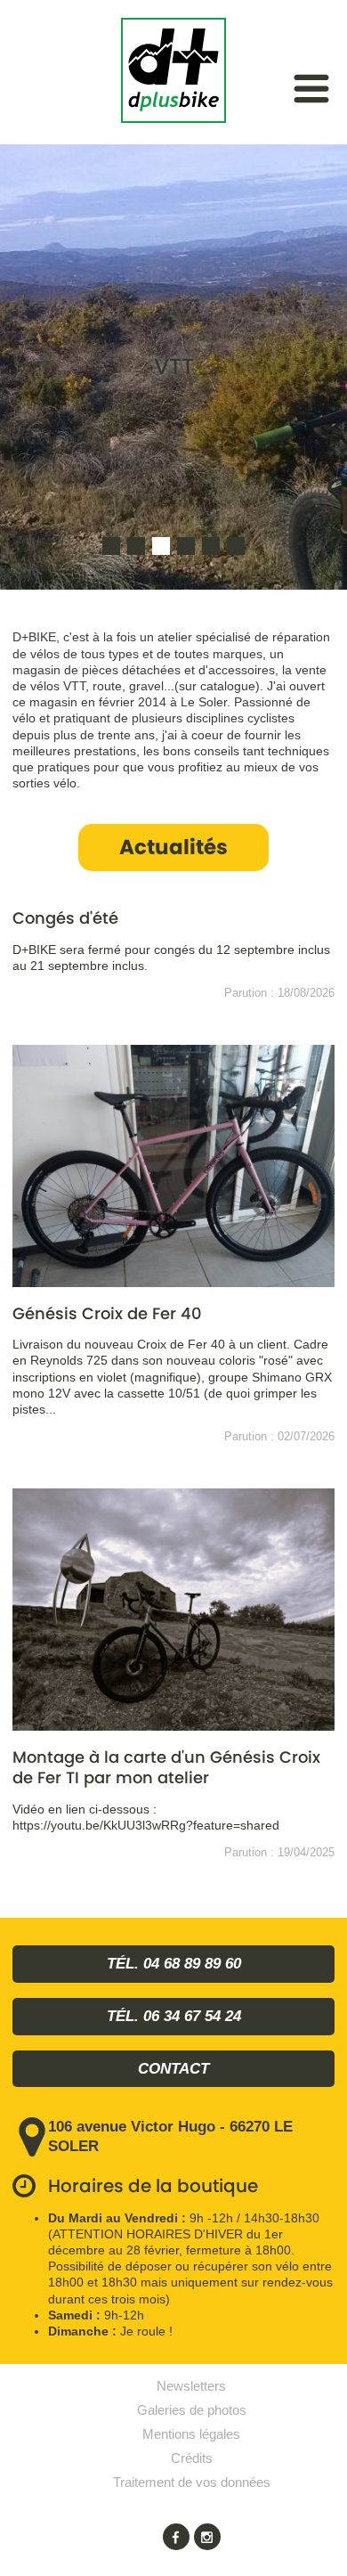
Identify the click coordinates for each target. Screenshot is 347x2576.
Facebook (176, 2537)
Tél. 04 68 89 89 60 (174, 1964)
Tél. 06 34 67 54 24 (174, 2016)
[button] (111, 546)
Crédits (192, 2458)
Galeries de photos (192, 2410)
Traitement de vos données (192, 2482)
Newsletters (191, 2386)
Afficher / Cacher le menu (311, 89)
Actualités (173, 847)
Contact (173, 2069)
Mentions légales (191, 2434)
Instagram (207, 2537)
